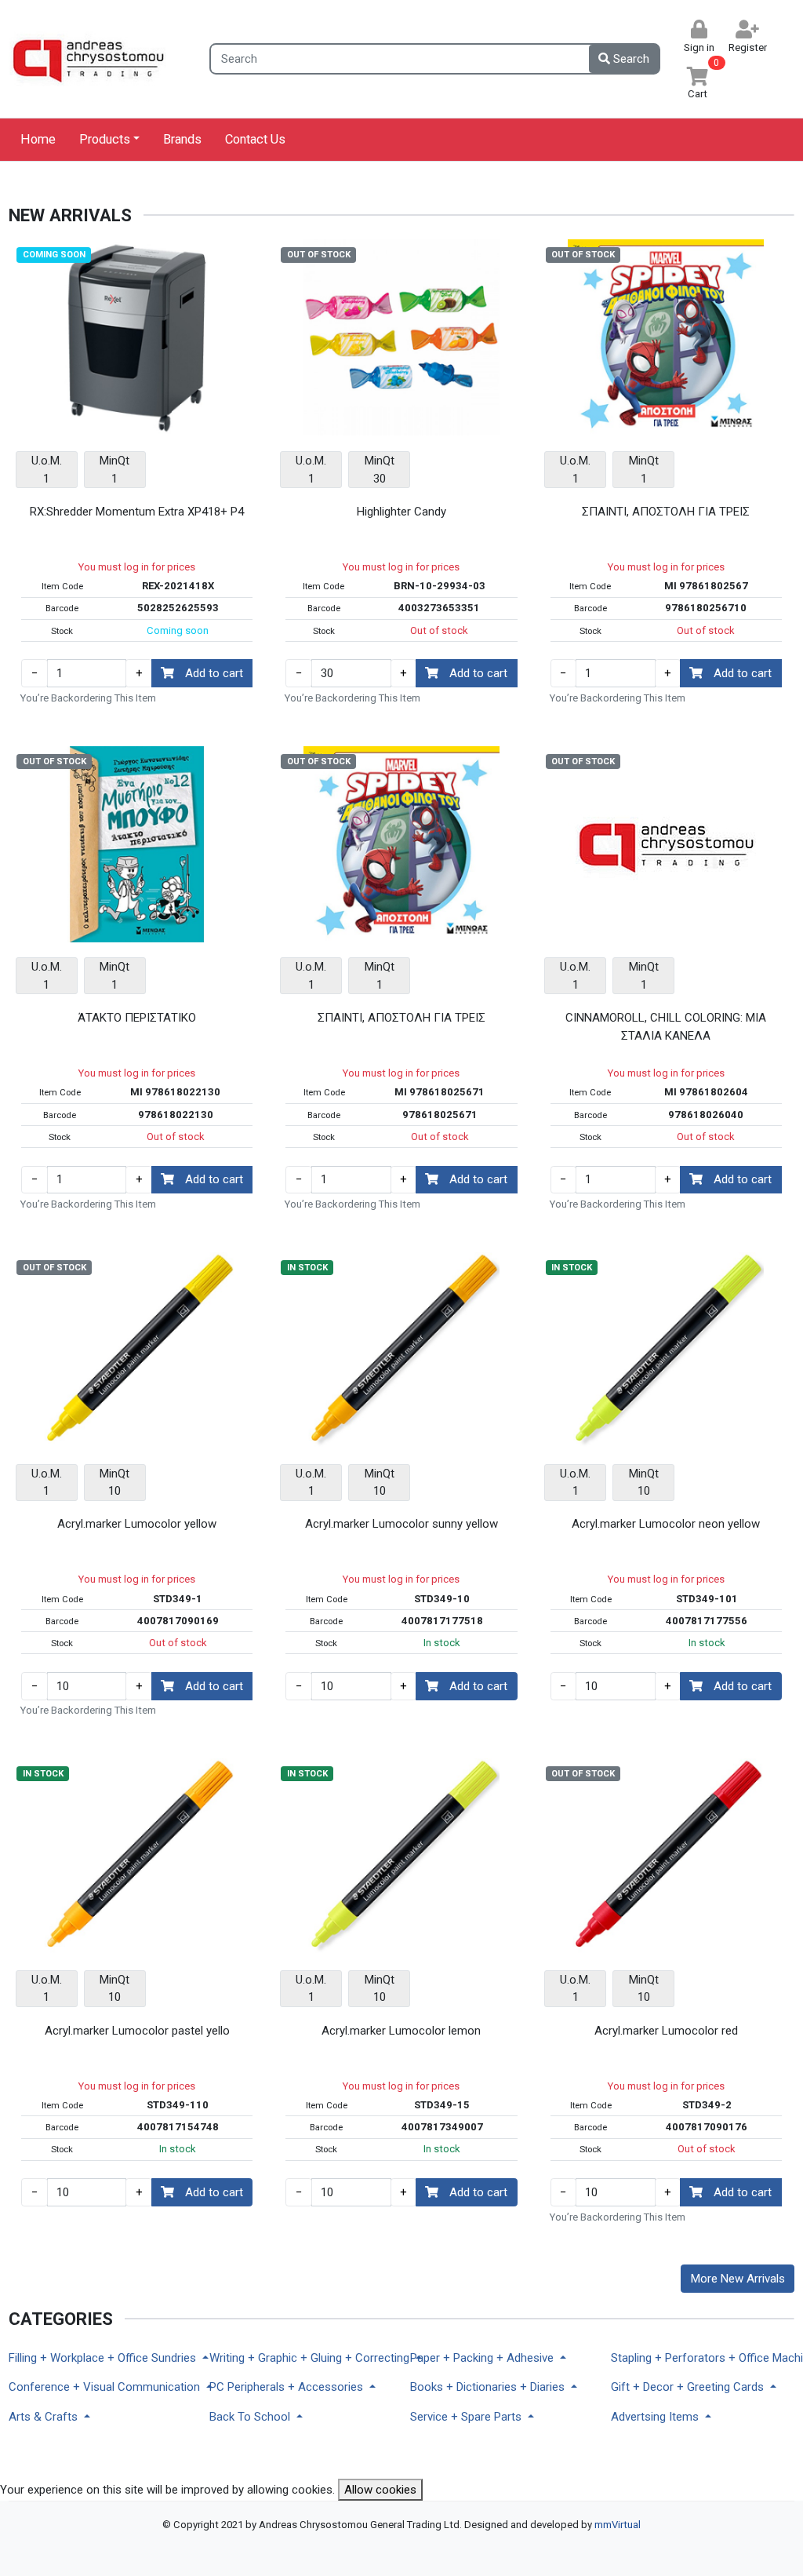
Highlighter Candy (401, 512)
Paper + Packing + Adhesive (483, 2358)
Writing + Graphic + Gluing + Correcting (301, 2358)
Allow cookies (380, 2490)
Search (630, 59)
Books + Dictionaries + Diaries (489, 2387)
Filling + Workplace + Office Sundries (100, 2358)
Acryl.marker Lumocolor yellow (137, 1524)
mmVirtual (618, 2525)
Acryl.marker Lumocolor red (666, 2031)
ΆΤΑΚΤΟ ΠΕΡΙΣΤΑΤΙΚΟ (137, 1018)
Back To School (251, 2417)
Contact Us (255, 139)
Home (38, 139)
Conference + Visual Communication (100, 2387)
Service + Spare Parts (467, 2417)
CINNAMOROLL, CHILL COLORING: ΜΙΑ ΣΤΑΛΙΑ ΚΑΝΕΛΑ (666, 1027)
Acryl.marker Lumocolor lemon (401, 2031)
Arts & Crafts (45, 2417)
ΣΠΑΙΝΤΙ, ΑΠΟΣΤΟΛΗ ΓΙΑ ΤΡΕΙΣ (666, 512)
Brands (182, 139)
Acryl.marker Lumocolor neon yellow (666, 1524)
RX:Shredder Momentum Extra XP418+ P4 (137, 512)
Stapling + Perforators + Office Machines (703, 2358)
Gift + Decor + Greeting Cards (689, 2387)
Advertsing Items (656, 2417)
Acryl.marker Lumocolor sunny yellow (401, 1524)
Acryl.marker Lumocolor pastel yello (137, 2031)
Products (105, 139)
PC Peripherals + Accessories (288, 2387)
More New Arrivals (738, 2279)
